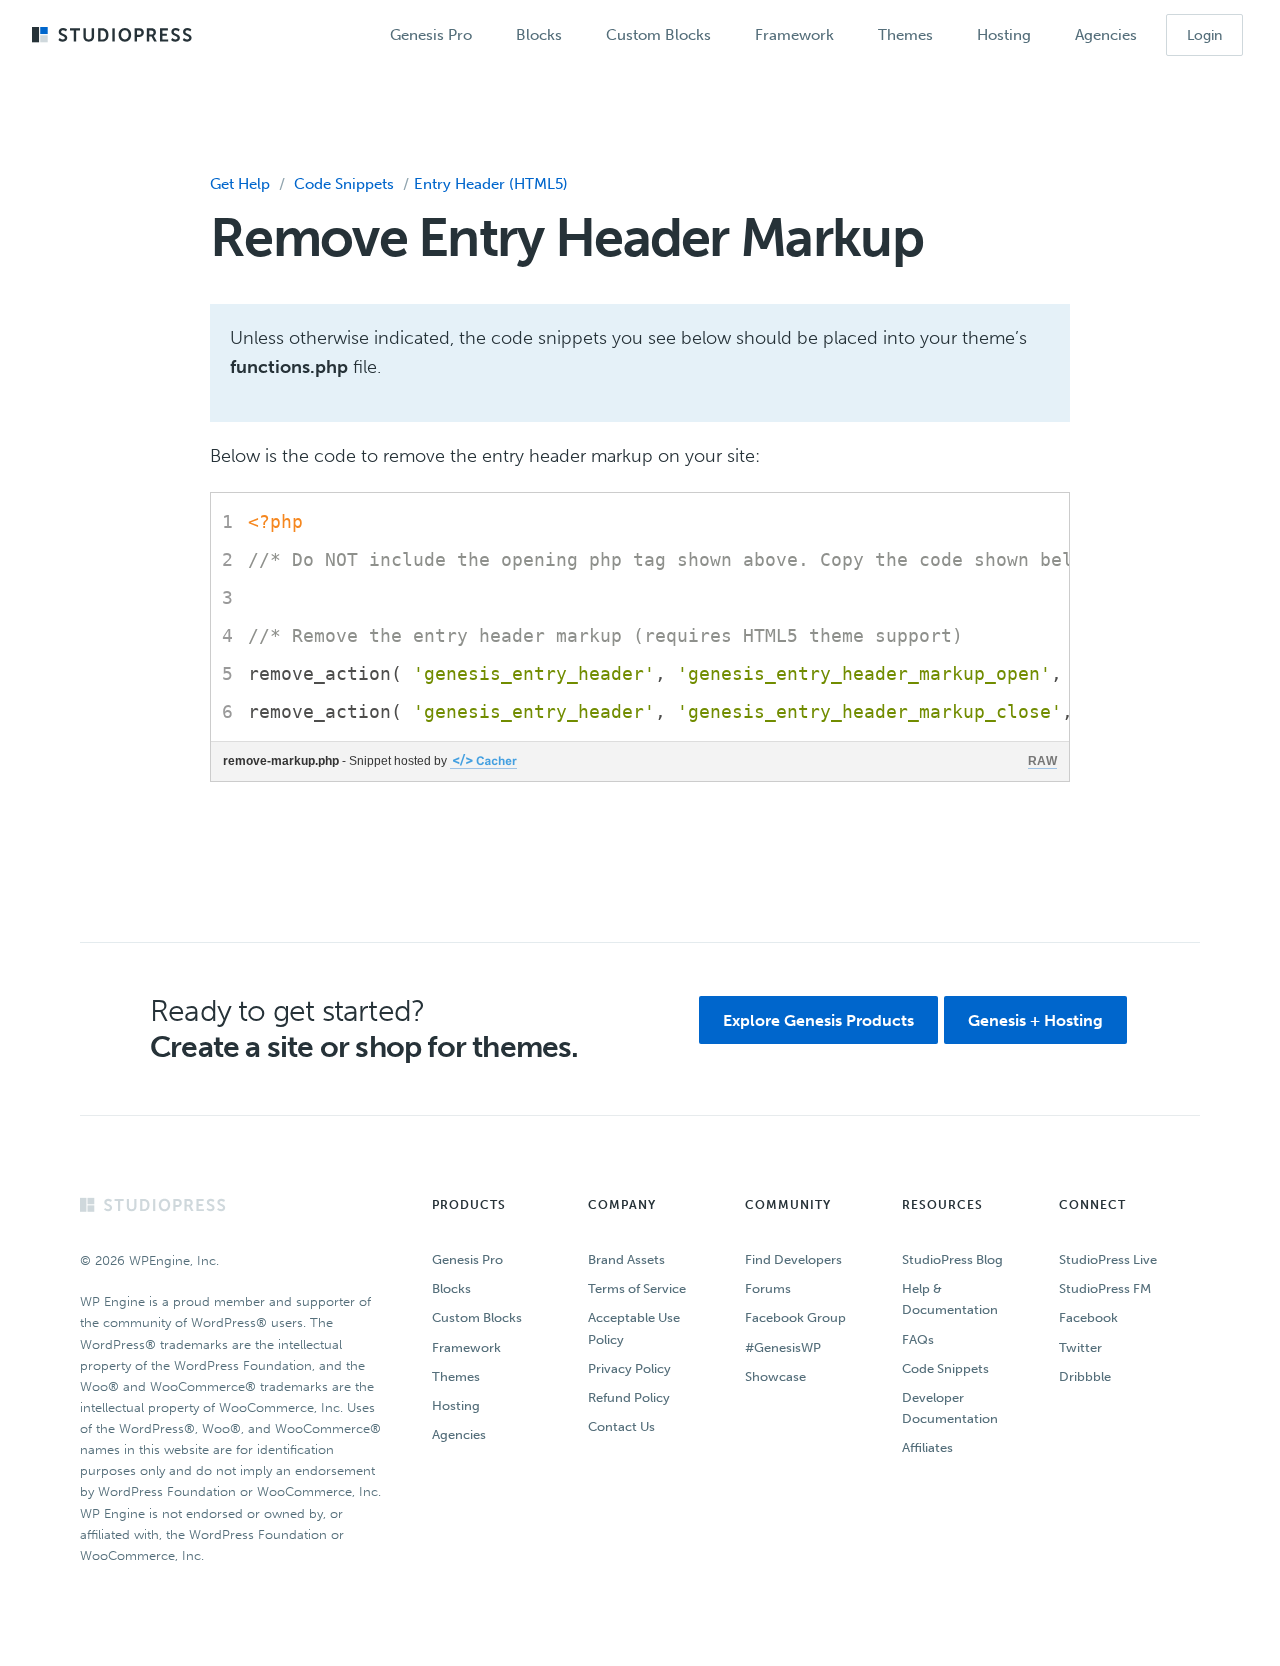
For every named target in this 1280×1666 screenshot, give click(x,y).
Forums (768, 1288)
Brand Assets (626, 1259)
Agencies (459, 1434)
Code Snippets (344, 184)
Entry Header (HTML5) (491, 184)
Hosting (456, 1405)
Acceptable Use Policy (634, 1328)
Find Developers (793, 1259)
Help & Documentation (950, 1299)
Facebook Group (795, 1317)
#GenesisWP (783, 1347)
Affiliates (927, 1447)
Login (1204, 35)
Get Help (240, 184)
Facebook (1088, 1317)
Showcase (775, 1376)
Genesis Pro (467, 1259)
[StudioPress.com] (114, 36)
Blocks (451, 1288)
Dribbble (1085, 1376)
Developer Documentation (950, 1408)
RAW (1043, 761)
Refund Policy (629, 1397)
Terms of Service (637, 1288)
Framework (466, 1347)
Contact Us (621, 1426)
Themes (456, 1376)
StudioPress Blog (952, 1259)
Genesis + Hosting (1035, 1020)
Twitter (1080, 1347)
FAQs (918, 1339)
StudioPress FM (1105, 1288)
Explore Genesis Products (818, 1020)
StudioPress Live (1108, 1259)
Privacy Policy (629, 1368)
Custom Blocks (477, 1317)
